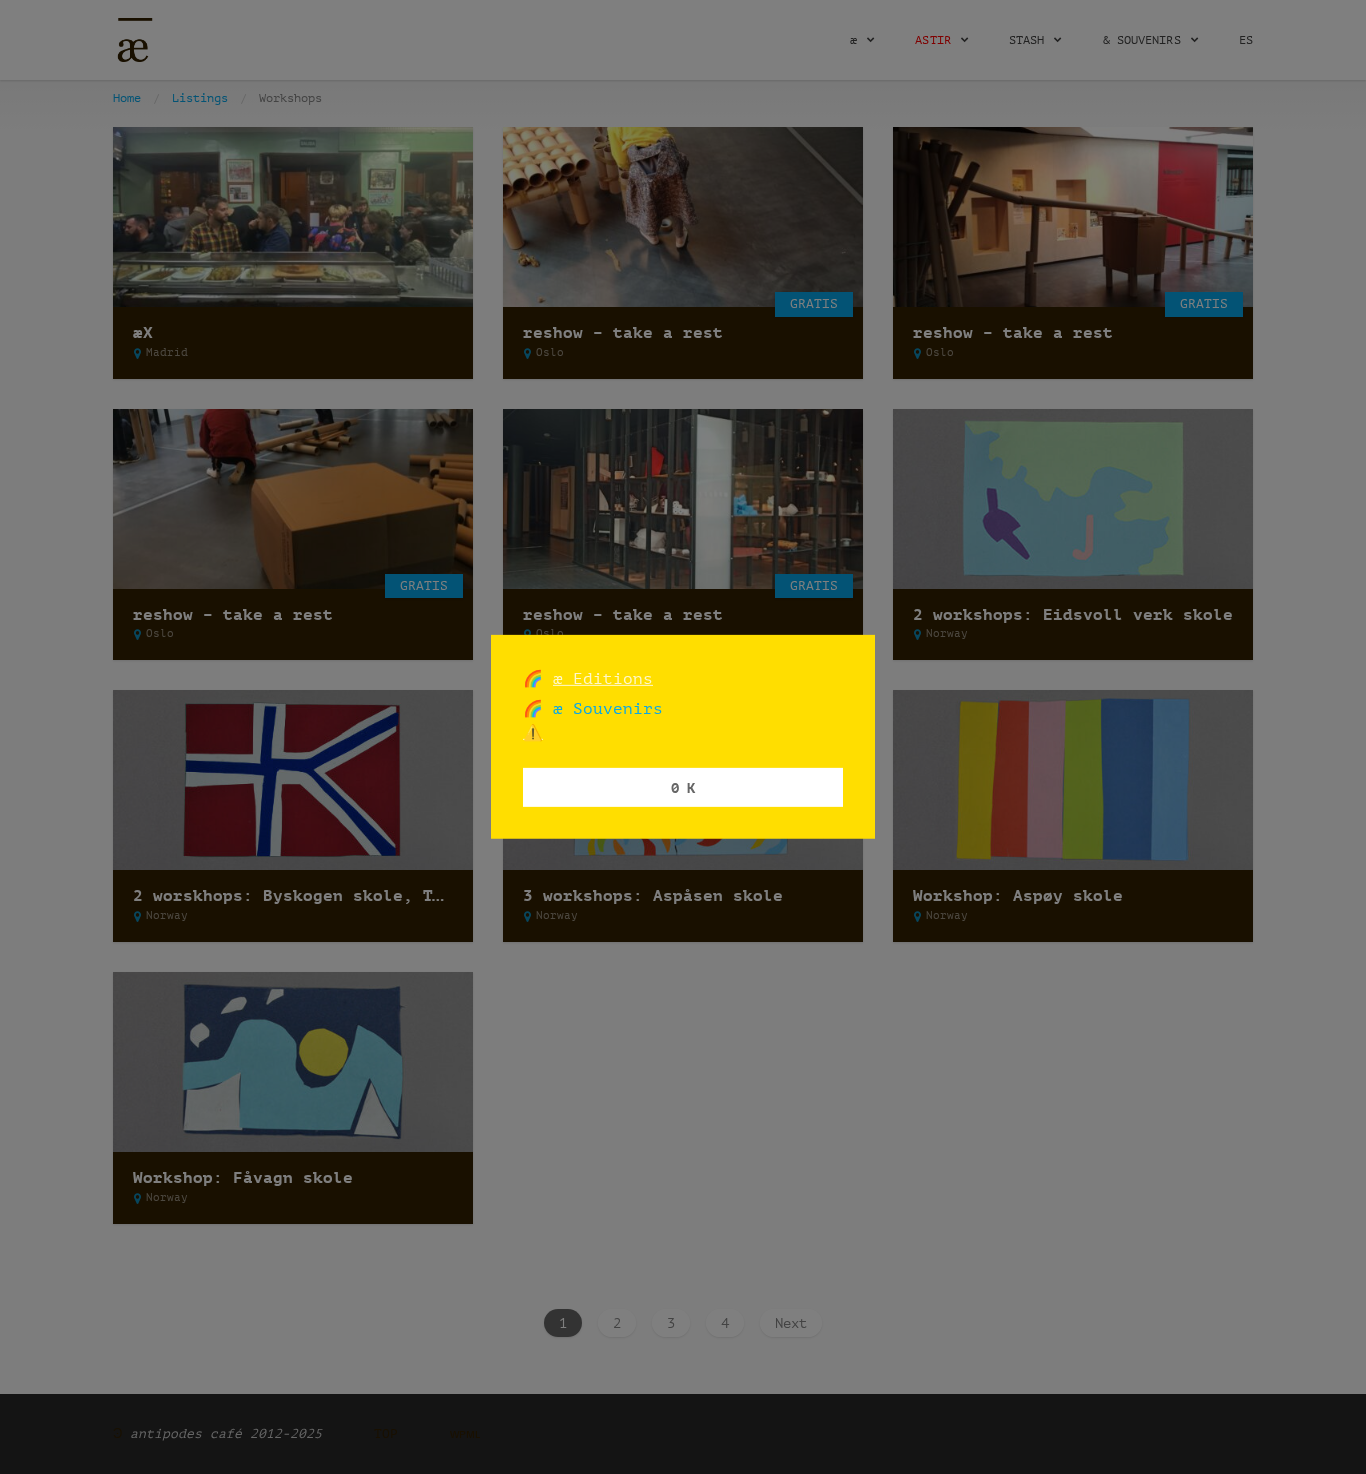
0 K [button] (683, 786)
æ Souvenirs (603, 708)
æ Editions (603, 678)
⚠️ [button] (533, 732)
